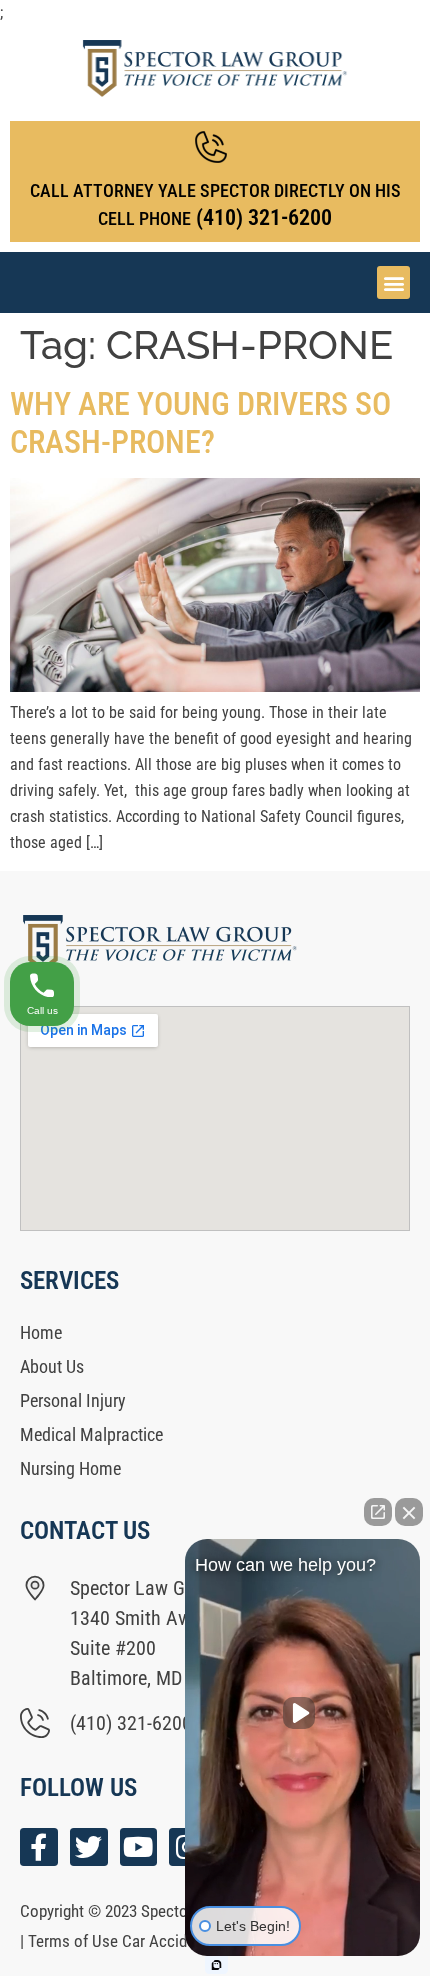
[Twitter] (89, 1847)
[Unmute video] (303, 1713)
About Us (52, 1366)
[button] (393, 282)
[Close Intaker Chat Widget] (409, 1512)
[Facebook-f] (39, 1847)
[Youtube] (139, 1847)
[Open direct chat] (378, 1512)
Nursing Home (70, 1468)
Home (41, 1332)
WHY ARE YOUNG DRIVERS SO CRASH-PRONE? (200, 423)
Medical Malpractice (91, 1434)
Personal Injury (73, 1400)
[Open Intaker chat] (216, 1965)
